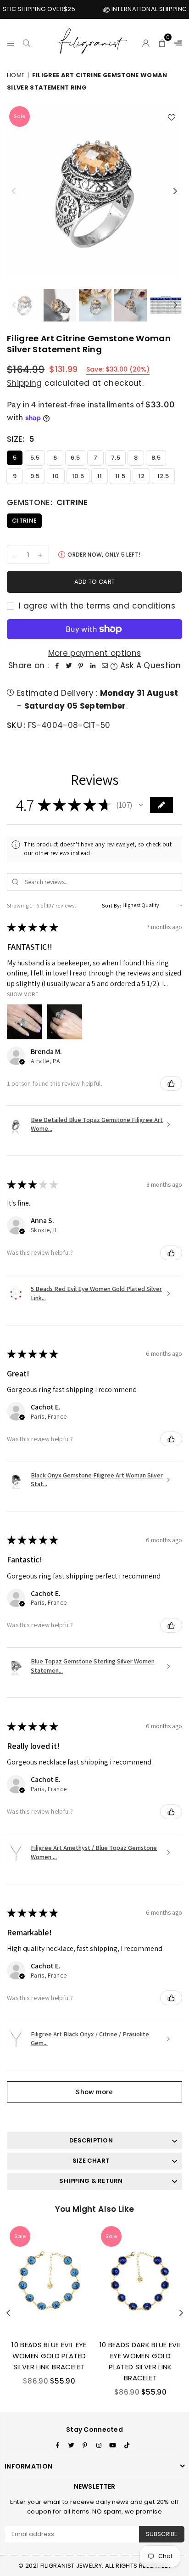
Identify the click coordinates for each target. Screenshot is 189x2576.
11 (100, 476)
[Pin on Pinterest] (81, 666)
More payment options (95, 653)
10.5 (78, 476)
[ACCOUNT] (146, 42)
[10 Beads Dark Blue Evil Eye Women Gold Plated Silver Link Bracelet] (140, 2278)
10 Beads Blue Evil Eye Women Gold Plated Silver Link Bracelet (49, 2356)
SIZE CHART (91, 2161)
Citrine (24, 521)
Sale (19, 116)
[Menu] (11, 42)
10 (56, 476)
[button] (162, 42)
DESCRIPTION (91, 2140)
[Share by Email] (105, 666)
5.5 (35, 458)
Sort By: (112, 905)
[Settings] (176, 42)
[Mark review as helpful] (171, 1083)
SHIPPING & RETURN (91, 2181)
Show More (23, 994)
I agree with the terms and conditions (96, 606)
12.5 (163, 476)
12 (141, 476)
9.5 (35, 476)
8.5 (156, 458)
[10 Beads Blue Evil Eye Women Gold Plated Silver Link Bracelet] (49, 2278)
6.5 (75, 458)
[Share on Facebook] (57, 666)
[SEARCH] (27, 42)
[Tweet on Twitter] (69, 666)
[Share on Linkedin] (93, 666)
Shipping (25, 383)
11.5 (120, 476)
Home (16, 75)
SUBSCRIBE (162, 2534)
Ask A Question (149, 665)
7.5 (116, 458)
